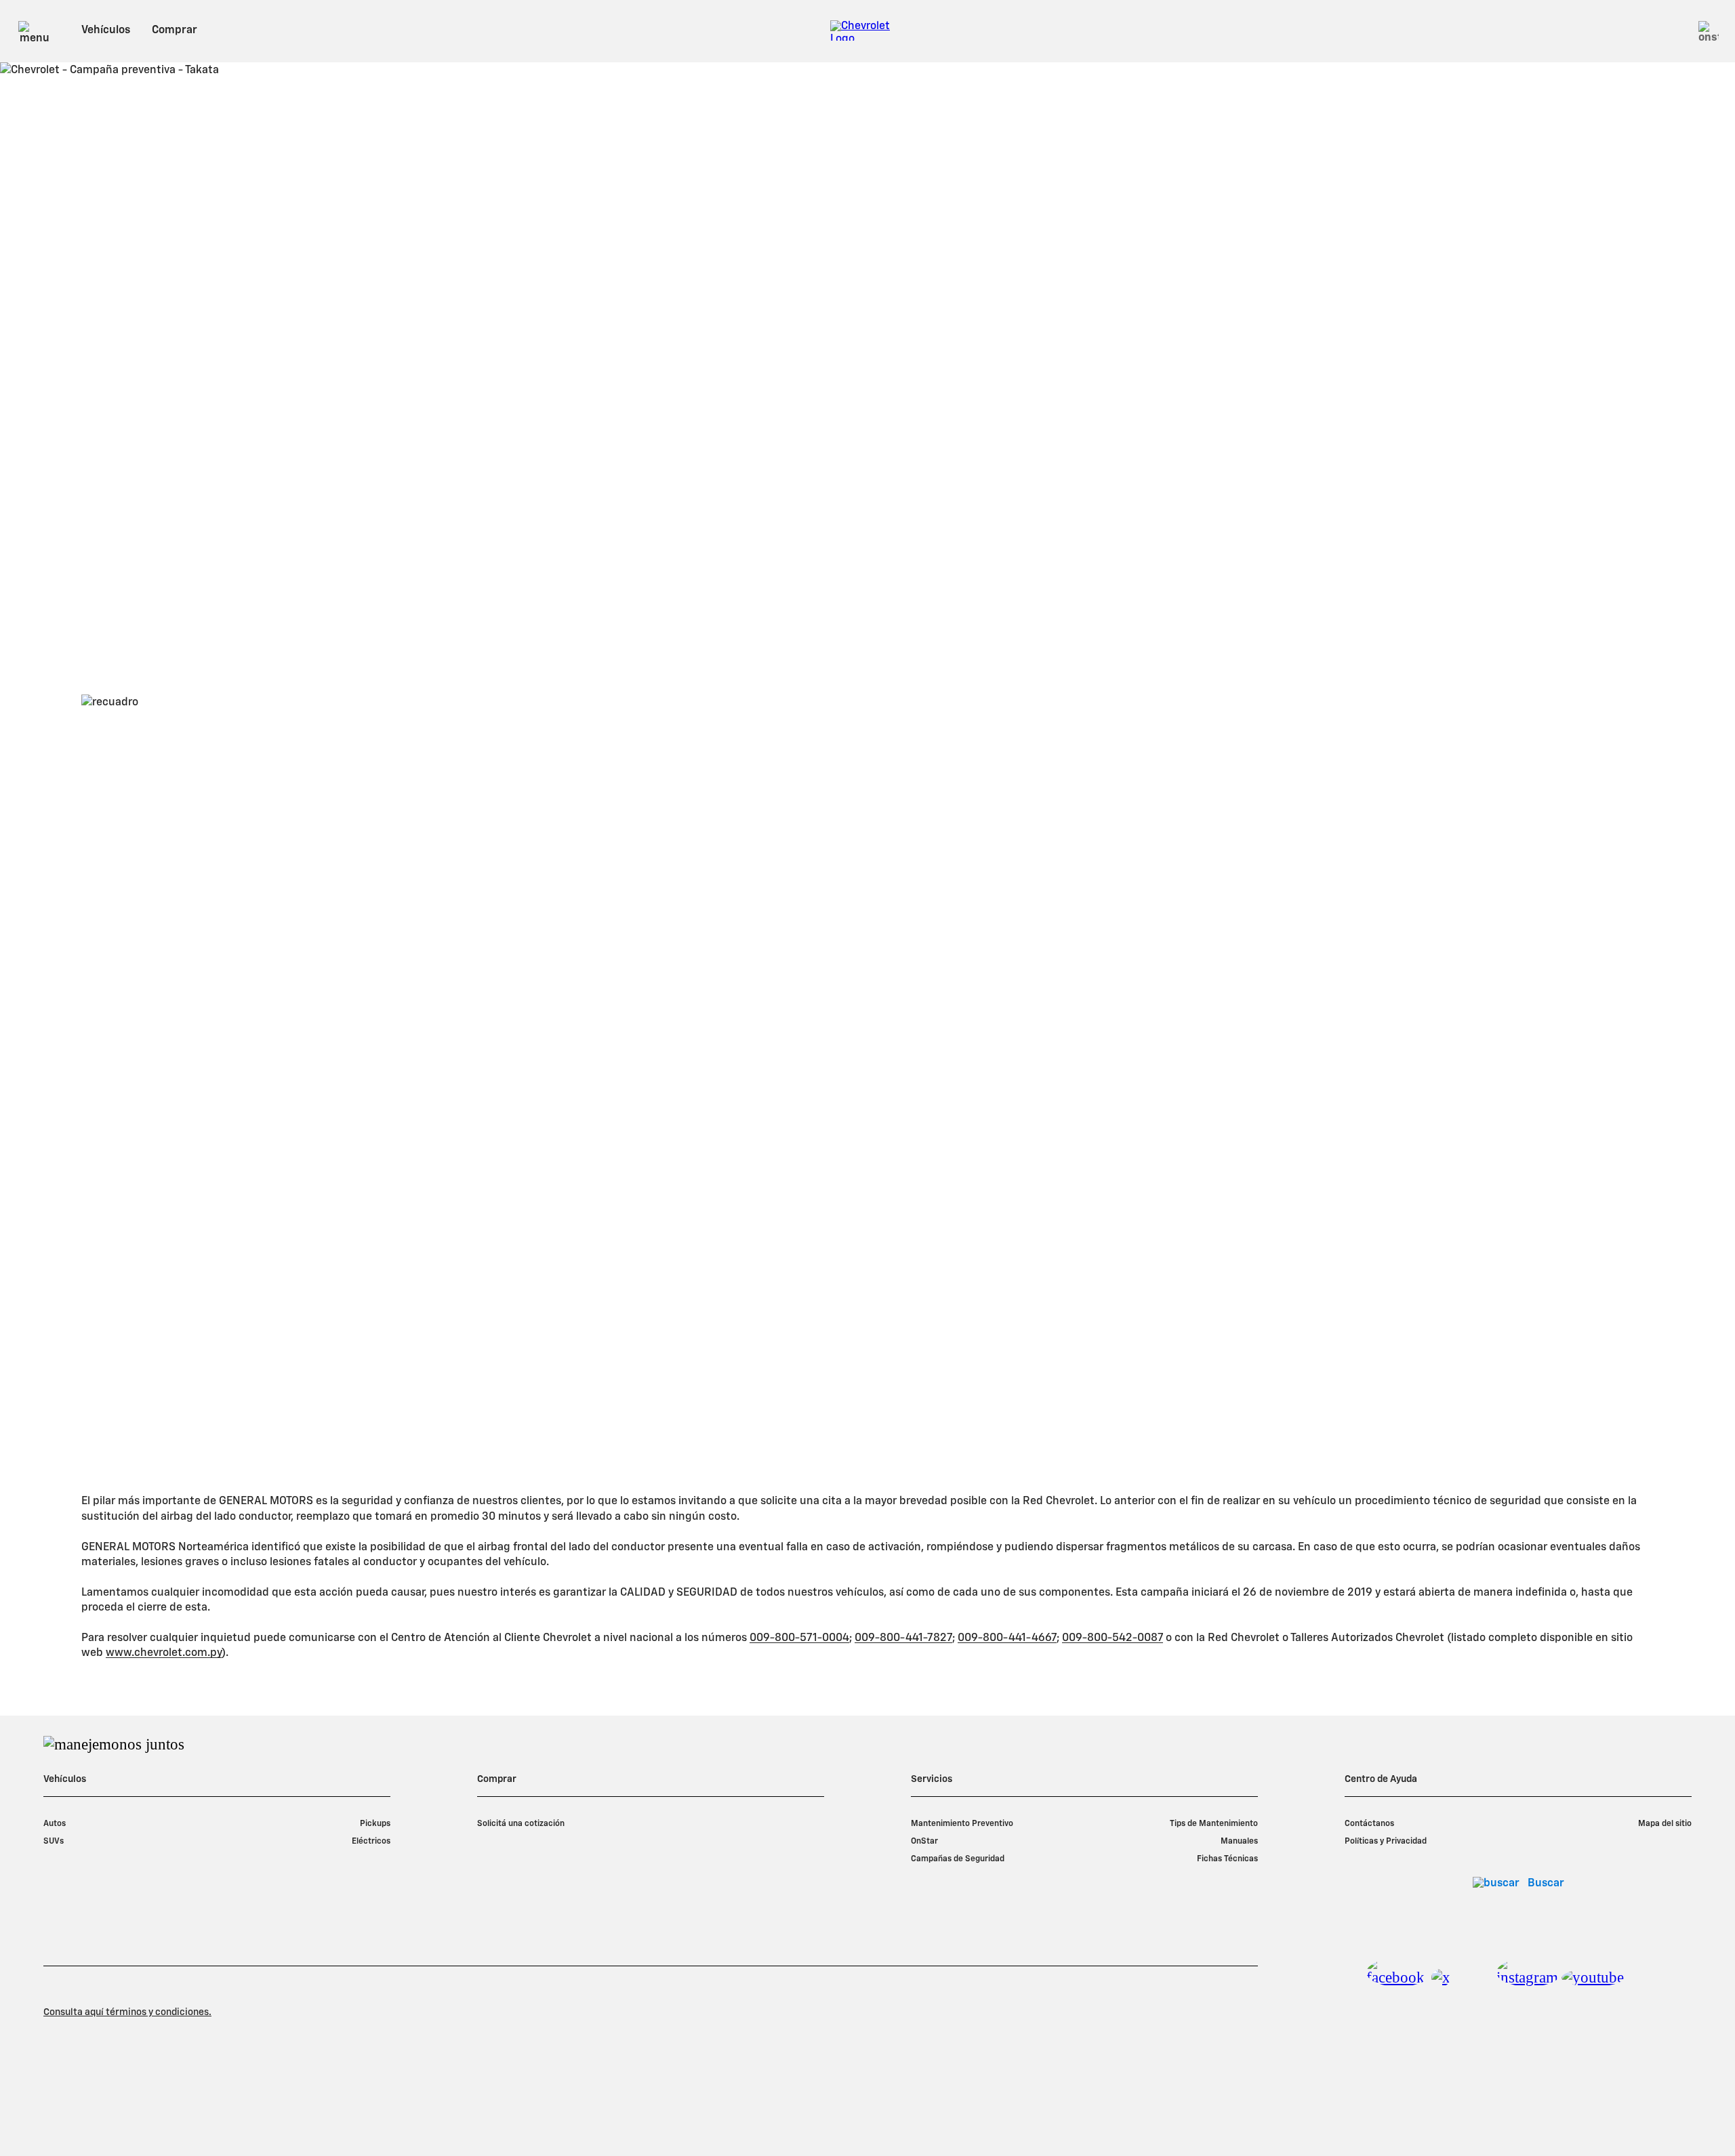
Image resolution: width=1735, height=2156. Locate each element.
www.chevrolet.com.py (164, 1653)
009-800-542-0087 (1113, 1638)
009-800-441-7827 (903, 1638)
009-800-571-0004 (799, 1638)
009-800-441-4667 (1007, 1638)
